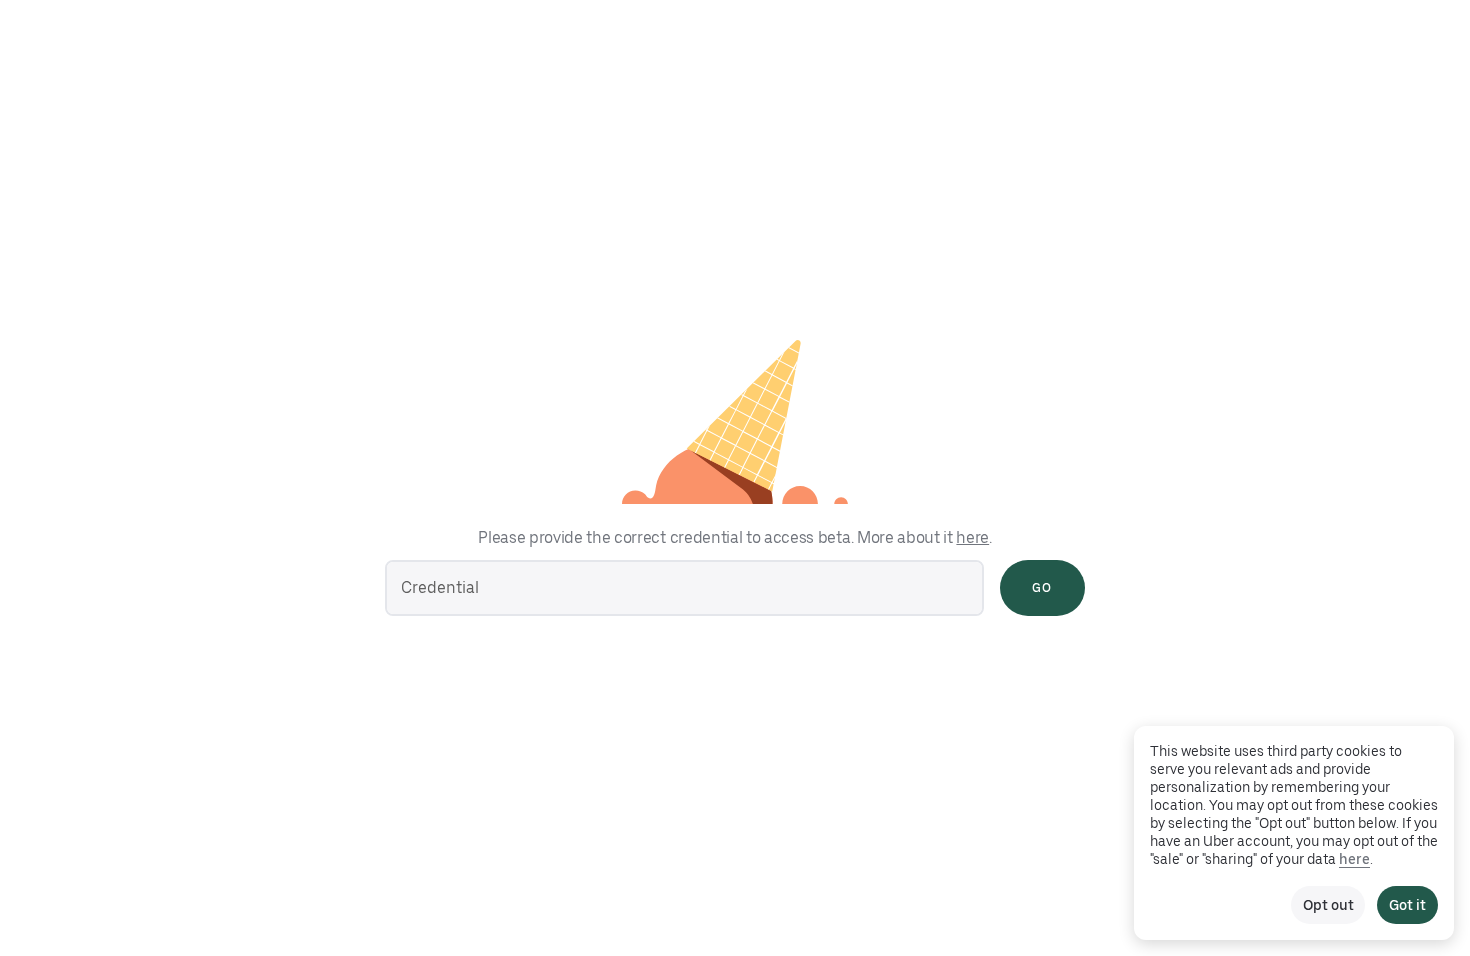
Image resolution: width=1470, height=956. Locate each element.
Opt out (1328, 905)
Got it (1407, 905)
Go (1042, 588)
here (972, 537)
